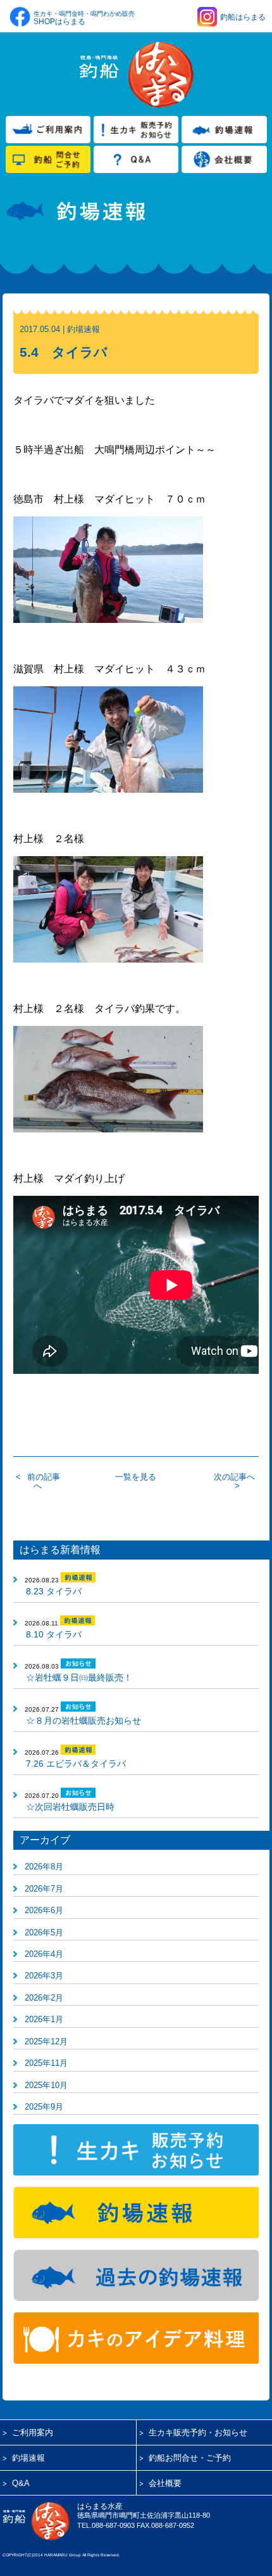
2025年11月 (46, 2063)
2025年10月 (46, 2085)
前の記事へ (44, 1481)
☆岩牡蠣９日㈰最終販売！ (79, 1677)
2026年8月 (44, 1867)
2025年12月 (46, 2041)
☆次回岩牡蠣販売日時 (70, 1807)
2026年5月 (44, 1932)
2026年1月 (44, 2019)
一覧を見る (136, 1477)
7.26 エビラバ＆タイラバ (76, 1764)
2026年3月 (44, 1976)
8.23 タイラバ (54, 1591)
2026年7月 (44, 1889)
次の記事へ (234, 1477)
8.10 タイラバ (54, 1634)
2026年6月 (44, 1910)
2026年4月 (44, 1954)
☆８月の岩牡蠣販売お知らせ (83, 1721)
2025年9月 (44, 2107)
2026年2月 (44, 1998)
